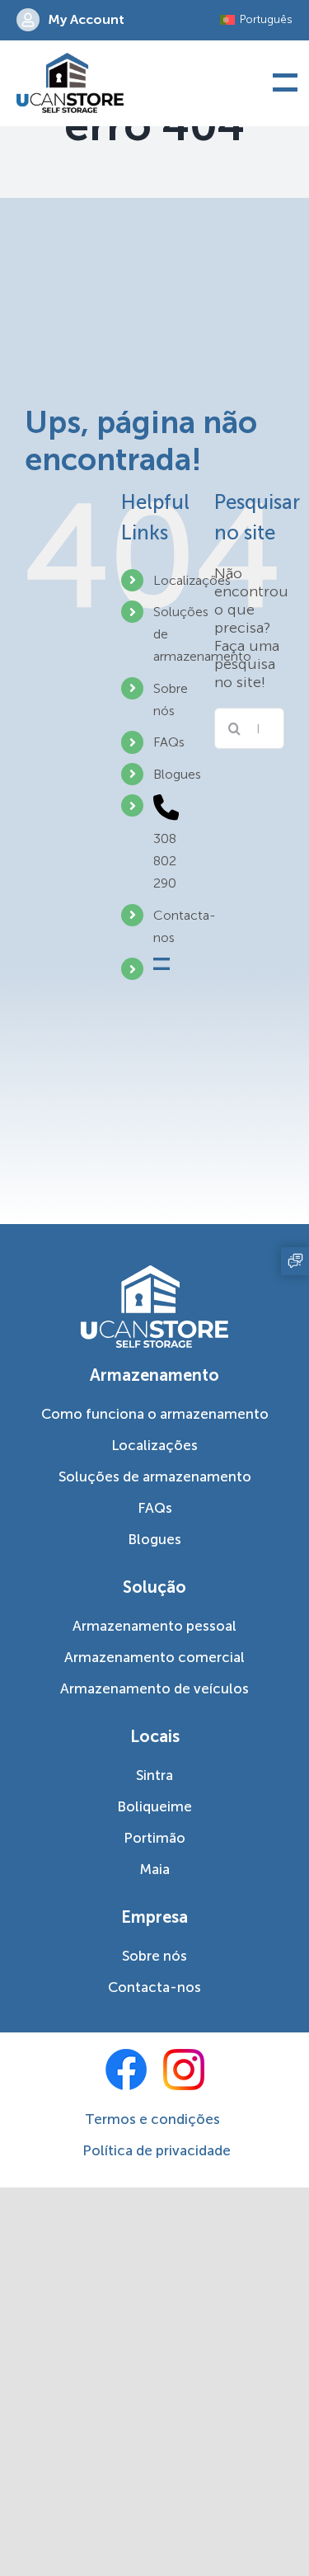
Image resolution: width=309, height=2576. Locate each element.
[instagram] (184, 2070)
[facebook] (126, 2070)
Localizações (192, 580)
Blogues (177, 774)
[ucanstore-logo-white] (154, 1273)
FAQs (169, 742)
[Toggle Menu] (283, 83)
